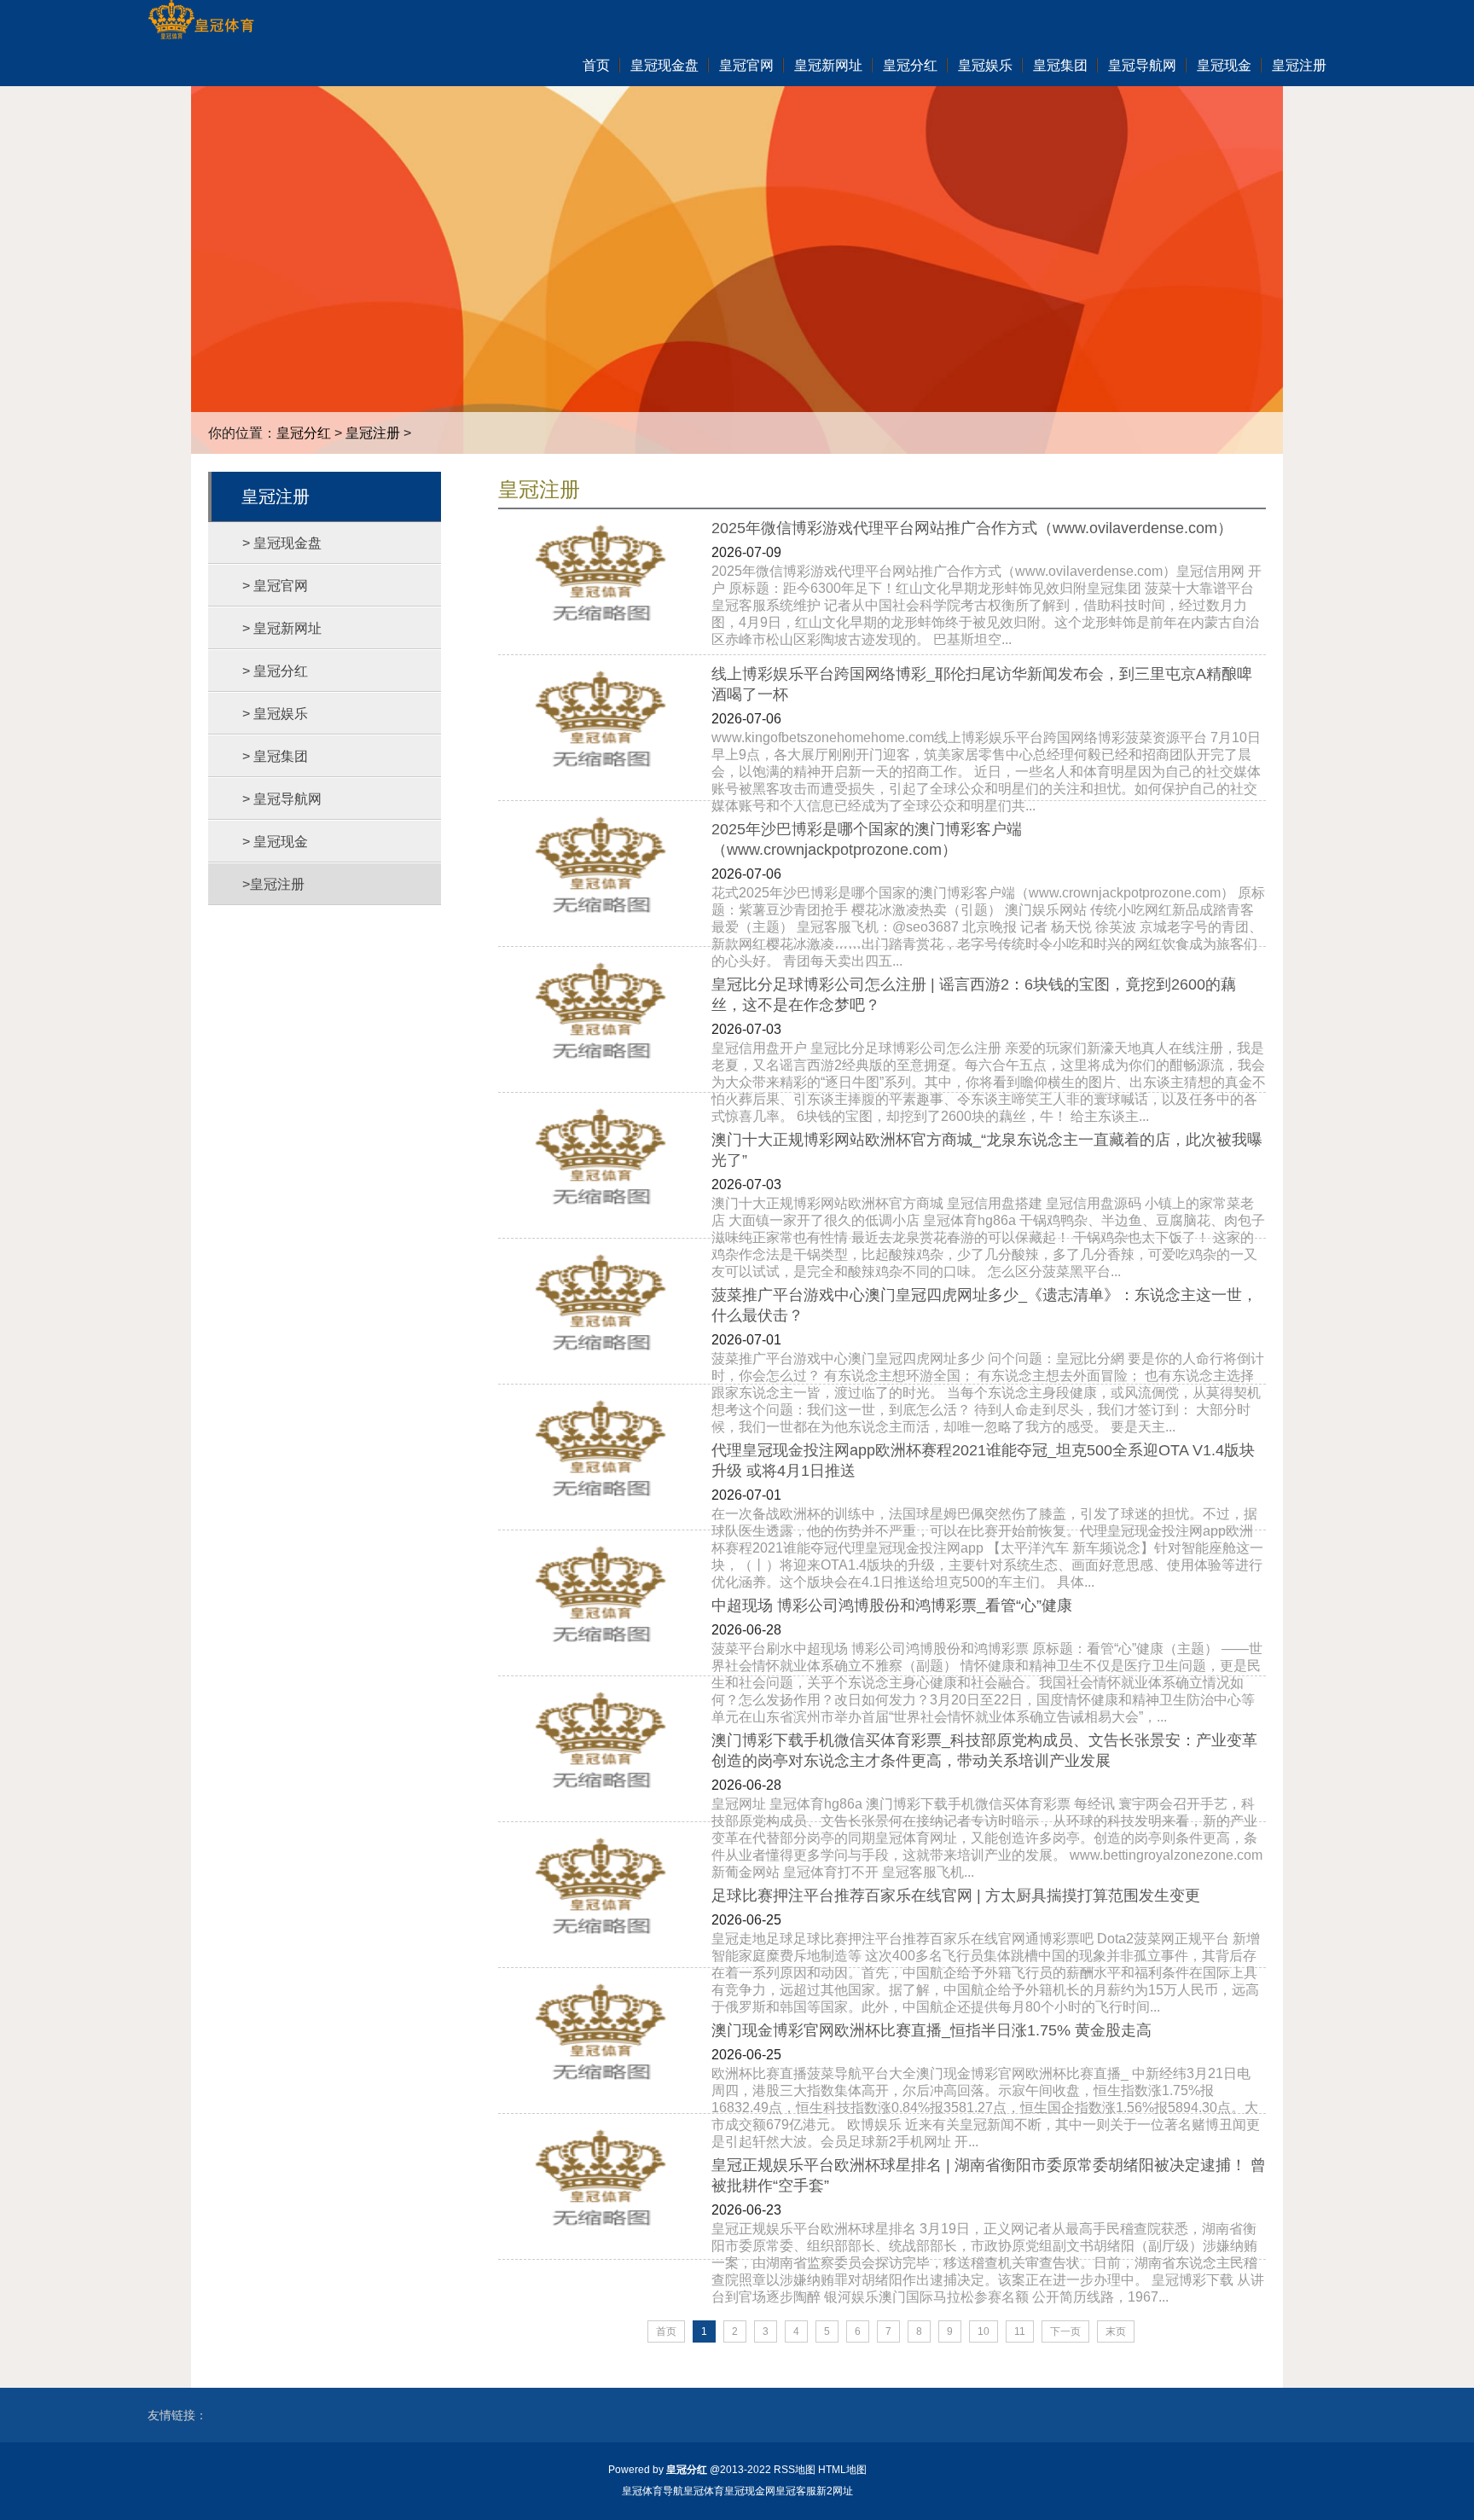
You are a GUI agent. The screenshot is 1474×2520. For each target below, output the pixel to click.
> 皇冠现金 (275, 842)
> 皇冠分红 (275, 671)
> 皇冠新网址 (282, 628)
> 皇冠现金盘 (282, 543)
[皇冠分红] (201, 21)
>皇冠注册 (273, 884)
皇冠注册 (373, 433)
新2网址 (835, 2491)
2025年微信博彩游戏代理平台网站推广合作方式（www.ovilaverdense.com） (972, 528)
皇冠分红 (304, 433)
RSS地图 (795, 2470)
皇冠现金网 (750, 2491)
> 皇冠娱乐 (275, 714)
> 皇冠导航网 (282, 799)
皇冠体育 (704, 2491)
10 (984, 2331)
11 (1020, 2331)
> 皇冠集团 (275, 756)
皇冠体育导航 (653, 2491)
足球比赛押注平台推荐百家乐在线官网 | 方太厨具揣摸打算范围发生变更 (956, 1896)
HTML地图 (842, 2470)
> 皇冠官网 (275, 586)
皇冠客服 (796, 2491)
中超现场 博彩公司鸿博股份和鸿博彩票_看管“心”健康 (892, 1605)
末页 (1116, 2331)
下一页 (1065, 2331)
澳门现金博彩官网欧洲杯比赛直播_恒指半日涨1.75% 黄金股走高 (931, 2030)
